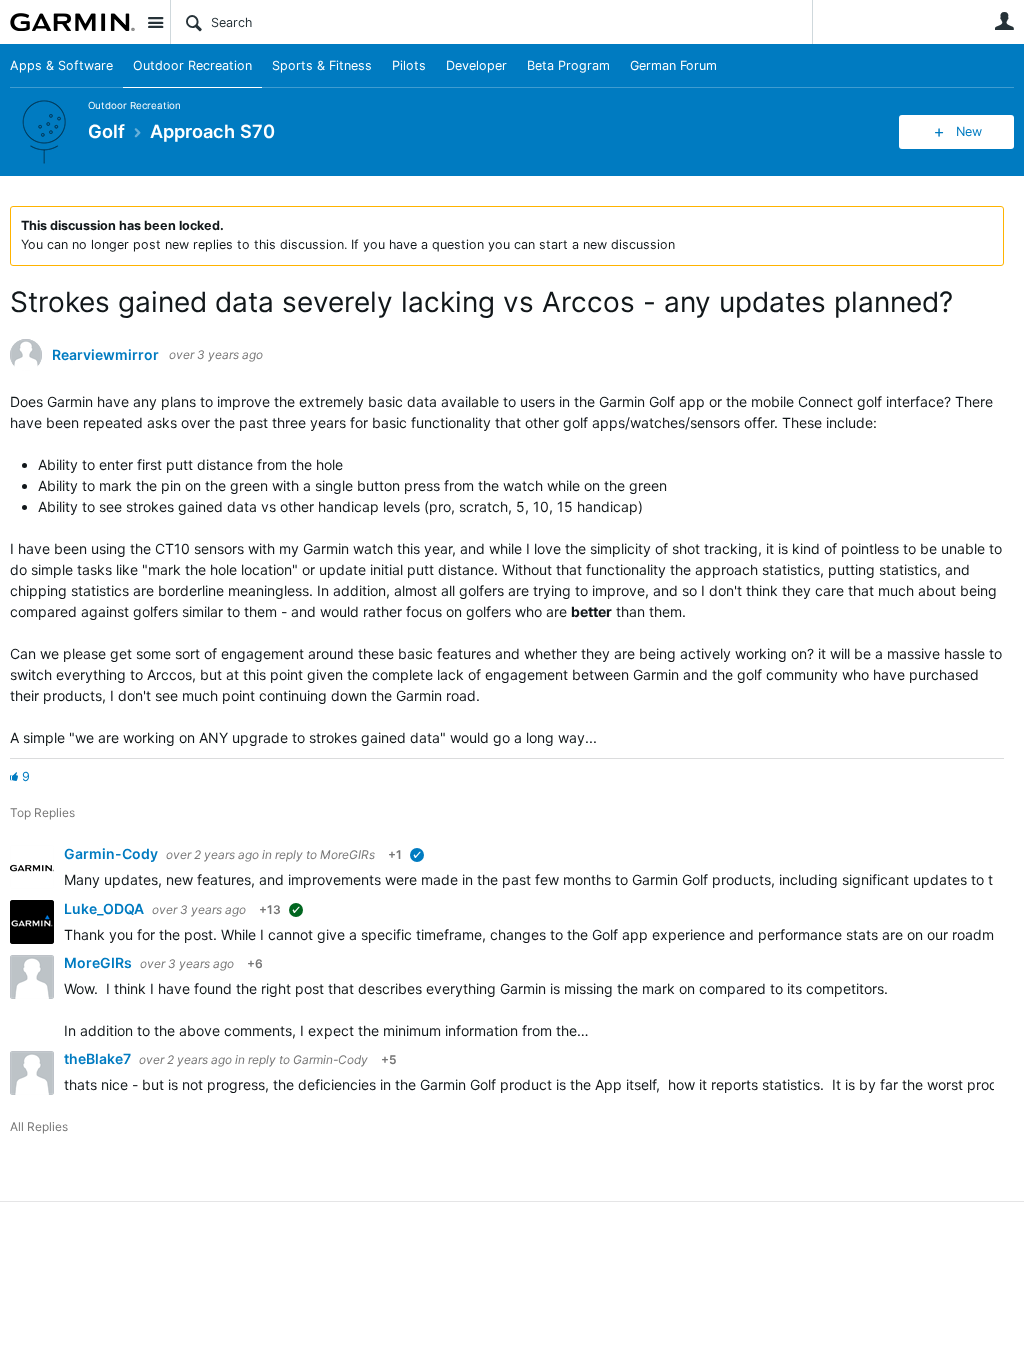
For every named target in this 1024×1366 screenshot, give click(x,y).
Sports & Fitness (322, 65)
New (969, 131)
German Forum (673, 65)
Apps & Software (61, 65)
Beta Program (568, 65)
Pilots (409, 65)
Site (155, 22)
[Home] (72, 22)
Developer (476, 65)
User (1004, 21)
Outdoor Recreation (192, 65)
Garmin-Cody (112, 853)
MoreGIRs (347, 854)
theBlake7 (99, 1058)
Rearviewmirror (105, 355)
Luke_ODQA (105, 908)
